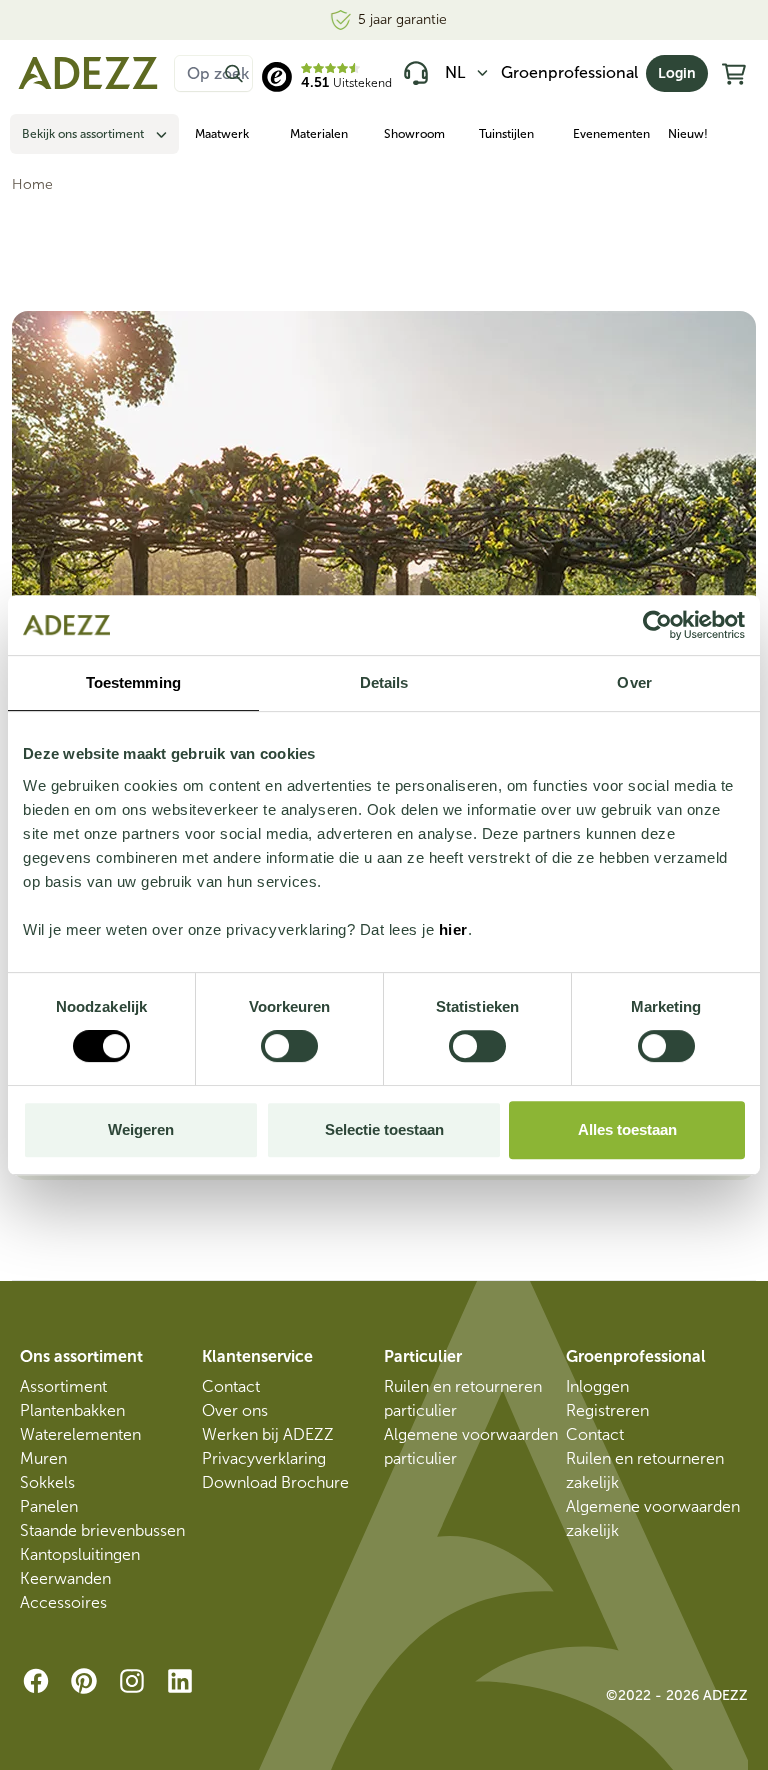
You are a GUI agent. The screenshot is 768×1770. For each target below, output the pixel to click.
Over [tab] (634, 682)
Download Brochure (275, 1482)
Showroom (414, 134)
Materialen (319, 134)
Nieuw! (688, 134)
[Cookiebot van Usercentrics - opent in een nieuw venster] (657, 625)
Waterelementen (80, 1434)
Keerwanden (65, 1578)
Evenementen (611, 134)
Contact (231, 1386)
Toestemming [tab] (133, 682)
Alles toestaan (627, 1129)
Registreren (607, 1410)
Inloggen (597, 1386)
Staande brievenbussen (102, 1530)
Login (677, 73)
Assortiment (63, 1386)
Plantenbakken (72, 1410)
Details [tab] (384, 682)
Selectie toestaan (384, 1129)
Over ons (235, 1410)
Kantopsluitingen (80, 1554)
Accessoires (63, 1602)
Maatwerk (222, 134)
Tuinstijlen (506, 134)
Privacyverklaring (264, 1458)
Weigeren (141, 1129)
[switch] (289, 1046)
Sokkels (47, 1482)
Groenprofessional (569, 72)
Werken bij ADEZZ (268, 1434)
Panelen (49, 1506)
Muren (43, 1458)
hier (453, 929)
